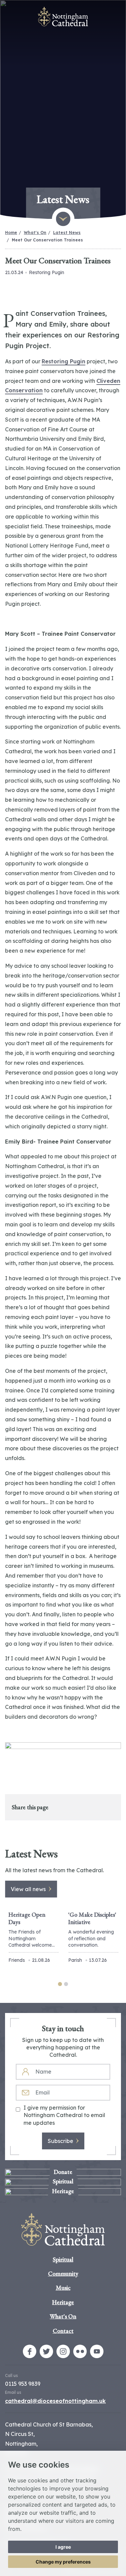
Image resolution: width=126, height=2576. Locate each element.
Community (63, 2273)
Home (11, 233)
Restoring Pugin (64, 361)
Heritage (63, 2302)
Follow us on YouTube (97, 2351)
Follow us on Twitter (46, 2351)
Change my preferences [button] (63, 2562)
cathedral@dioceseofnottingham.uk (55, 2401)
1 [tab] (60, 1984)
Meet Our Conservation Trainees (47, 240)
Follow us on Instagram (63, 2351)
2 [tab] (66, 1984)
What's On (35, 233)
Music (63, 2288)
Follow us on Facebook (30, 2351)
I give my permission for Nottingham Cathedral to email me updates (64, 2115)
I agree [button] (63, 2547)
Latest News (67, 233)
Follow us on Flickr (80, 2351)
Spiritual (63, 2259)
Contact (63, 2331)
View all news (28, 1889)
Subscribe (60, 2141)
